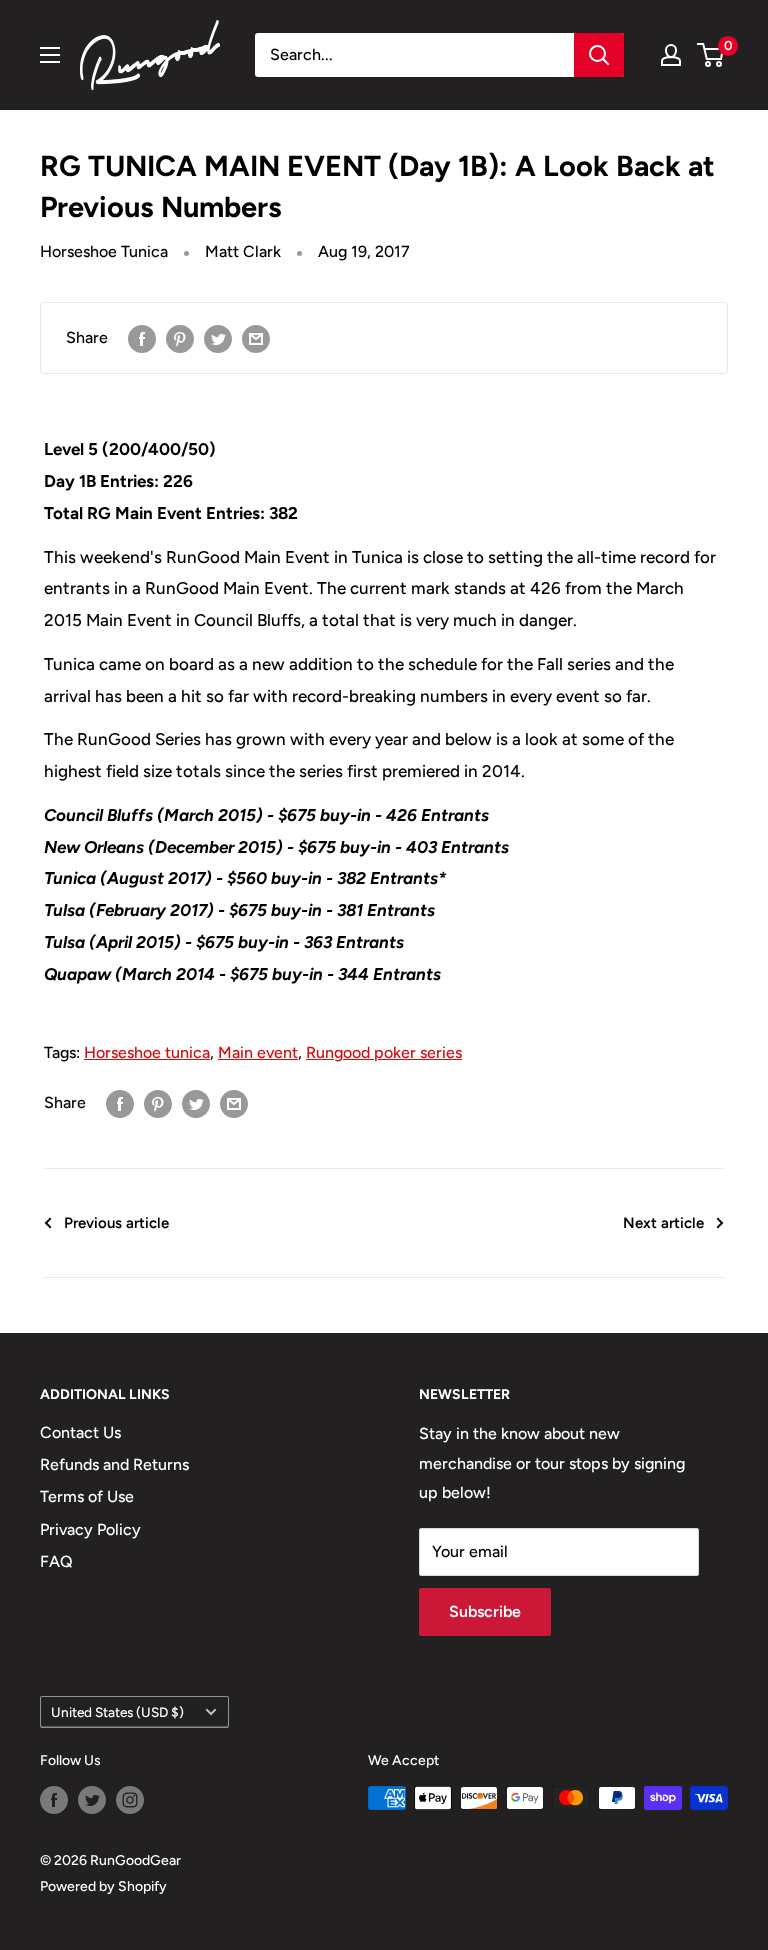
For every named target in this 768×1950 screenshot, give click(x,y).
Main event (258, 1052)
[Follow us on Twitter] (92, 1800)
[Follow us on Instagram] (130, 1800)
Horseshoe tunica (147, 1052)
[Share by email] (256, 338)
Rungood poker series (384, 1052)
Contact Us (80, 1432)
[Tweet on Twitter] (218, 338)
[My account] (671, 55)
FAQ (56, 1561)
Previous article (116, 1223)
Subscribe (485, 1611)
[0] (711, 55)
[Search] (599, 55)
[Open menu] (50, 55)
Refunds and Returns (114, 1464)
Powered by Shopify (103, 1886)
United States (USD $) (117, 1712)
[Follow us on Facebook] (54, 1800)
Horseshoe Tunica (104, 251)
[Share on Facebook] (142, 338)
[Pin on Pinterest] (180, 338)
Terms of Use (87, 1496)
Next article (663, 1223)
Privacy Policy (90, 1529)
